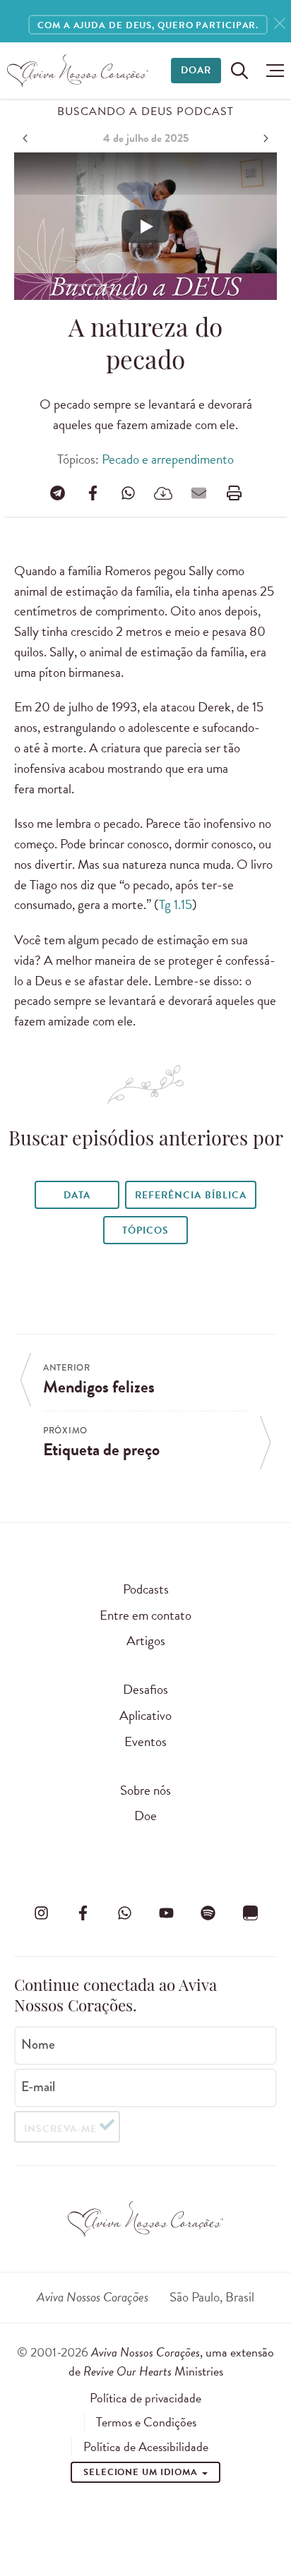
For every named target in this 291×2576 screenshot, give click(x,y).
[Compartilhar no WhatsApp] (128, 493)
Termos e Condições (146, 2422)
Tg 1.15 (176, 904)
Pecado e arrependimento (168, 459)
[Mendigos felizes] (27, 138)
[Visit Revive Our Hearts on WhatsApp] (124, 1913)
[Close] (280, 24)
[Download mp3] (163, 493)
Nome (38, 2045)
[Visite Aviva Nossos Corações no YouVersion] (250, 1913)
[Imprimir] (234, 493)
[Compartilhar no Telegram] (57, 493)
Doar (196, 70)
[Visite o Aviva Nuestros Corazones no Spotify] (208, 1913)
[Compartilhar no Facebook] (93, 493)
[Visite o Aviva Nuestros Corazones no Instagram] (41, 1913)
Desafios (145, 1689)
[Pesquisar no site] (239, 71)
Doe (145, 1816)
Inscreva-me (60, 2129)
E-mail (38, 2087)
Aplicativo (145, 1715)
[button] (272, 71)
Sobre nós (145, 1790)
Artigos (146, 1641)
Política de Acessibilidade (146, 2447)
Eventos (145, 1741)
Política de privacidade (145, 2398)
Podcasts (146, 1589)
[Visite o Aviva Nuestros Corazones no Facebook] (83, 1913)
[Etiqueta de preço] (264, 138)
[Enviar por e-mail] (198, 493)
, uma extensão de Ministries (172, 2361)
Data (77, 1195)
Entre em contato (145, 1615)
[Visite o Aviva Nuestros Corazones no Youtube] (167, 1913)
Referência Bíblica (190, 1195)
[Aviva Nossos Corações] (78, 71)
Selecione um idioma (142, 2472)
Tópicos (145, 1230)
